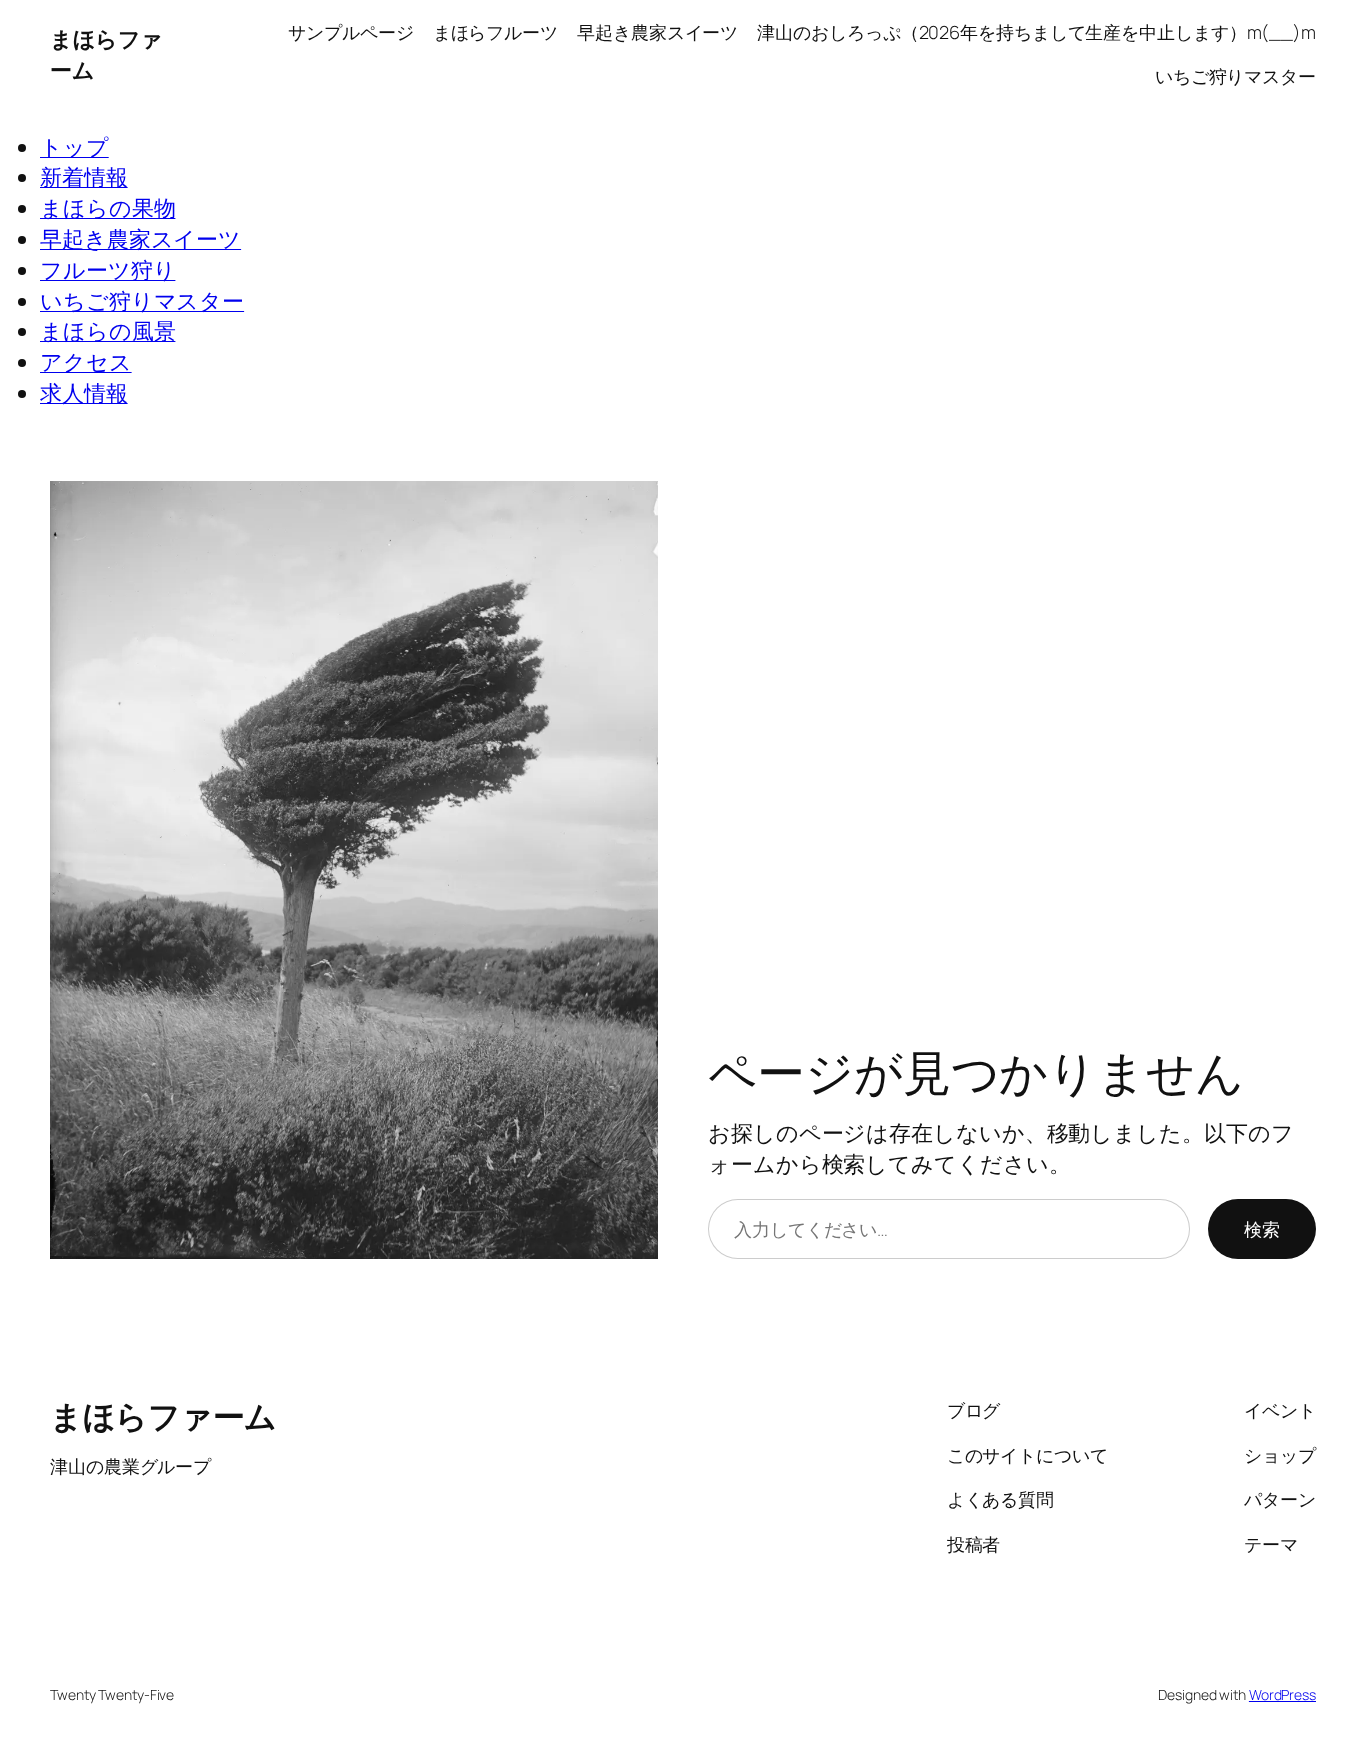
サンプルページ (350, 32)
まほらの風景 (107, 331)
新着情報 (84, 177)
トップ (74, 147)
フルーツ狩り (107, 270)
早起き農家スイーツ (657, 32)
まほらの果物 (107, 208)
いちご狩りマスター (1235, 76)
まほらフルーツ (495, 32)
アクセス (86, 362)
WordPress (1282, 1694)
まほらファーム (163, 1416)
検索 (1262, 1229)
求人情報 (84, 393)
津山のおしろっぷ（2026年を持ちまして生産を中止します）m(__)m (1036, 32)
